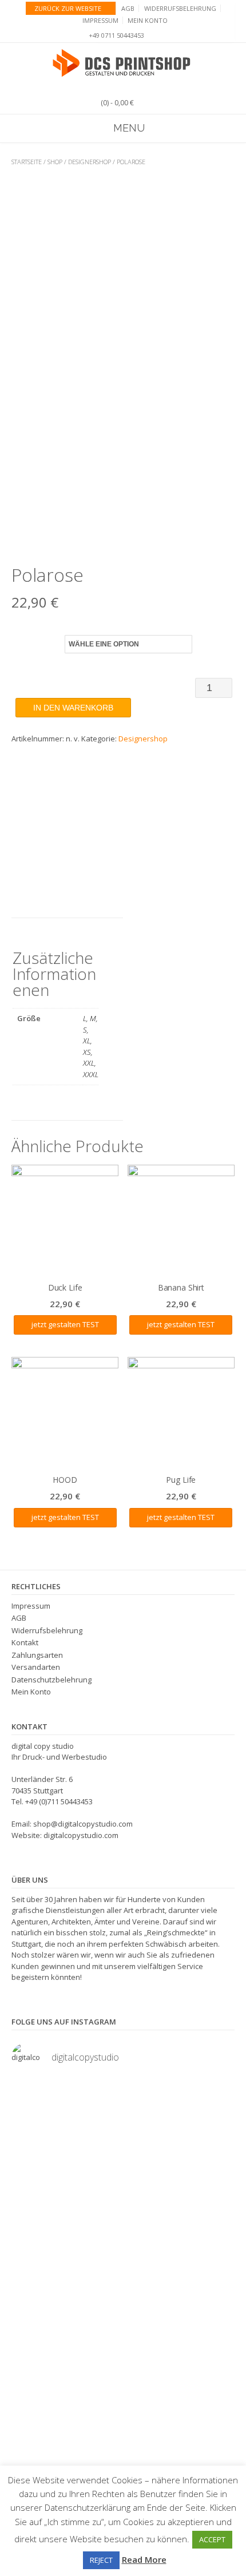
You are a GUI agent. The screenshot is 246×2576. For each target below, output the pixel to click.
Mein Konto (148, 20)
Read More (144, 2559)
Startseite (27, 162)
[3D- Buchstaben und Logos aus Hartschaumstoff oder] (123, 2421)
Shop (55, 162)
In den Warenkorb (73, 708)
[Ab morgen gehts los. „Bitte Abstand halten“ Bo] (123, 2186)
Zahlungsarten (37, 1655)
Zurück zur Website (68, 8)
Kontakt (25, 1642)
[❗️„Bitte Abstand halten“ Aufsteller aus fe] (123, 2142)
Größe (24, 642)
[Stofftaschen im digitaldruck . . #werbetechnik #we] (123, 2102)
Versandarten (36, 1667)
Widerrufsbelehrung (180, 8)
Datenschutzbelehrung (51, 1680)
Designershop (90, 162)
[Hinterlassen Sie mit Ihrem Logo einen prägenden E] (123, 2348)
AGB (128, 8)
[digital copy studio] (123, 63)
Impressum (100, 20)
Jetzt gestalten (56, 1324)
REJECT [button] (101, 2560)
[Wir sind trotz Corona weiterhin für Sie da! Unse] (123, 2253)
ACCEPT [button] (212, 2539)
